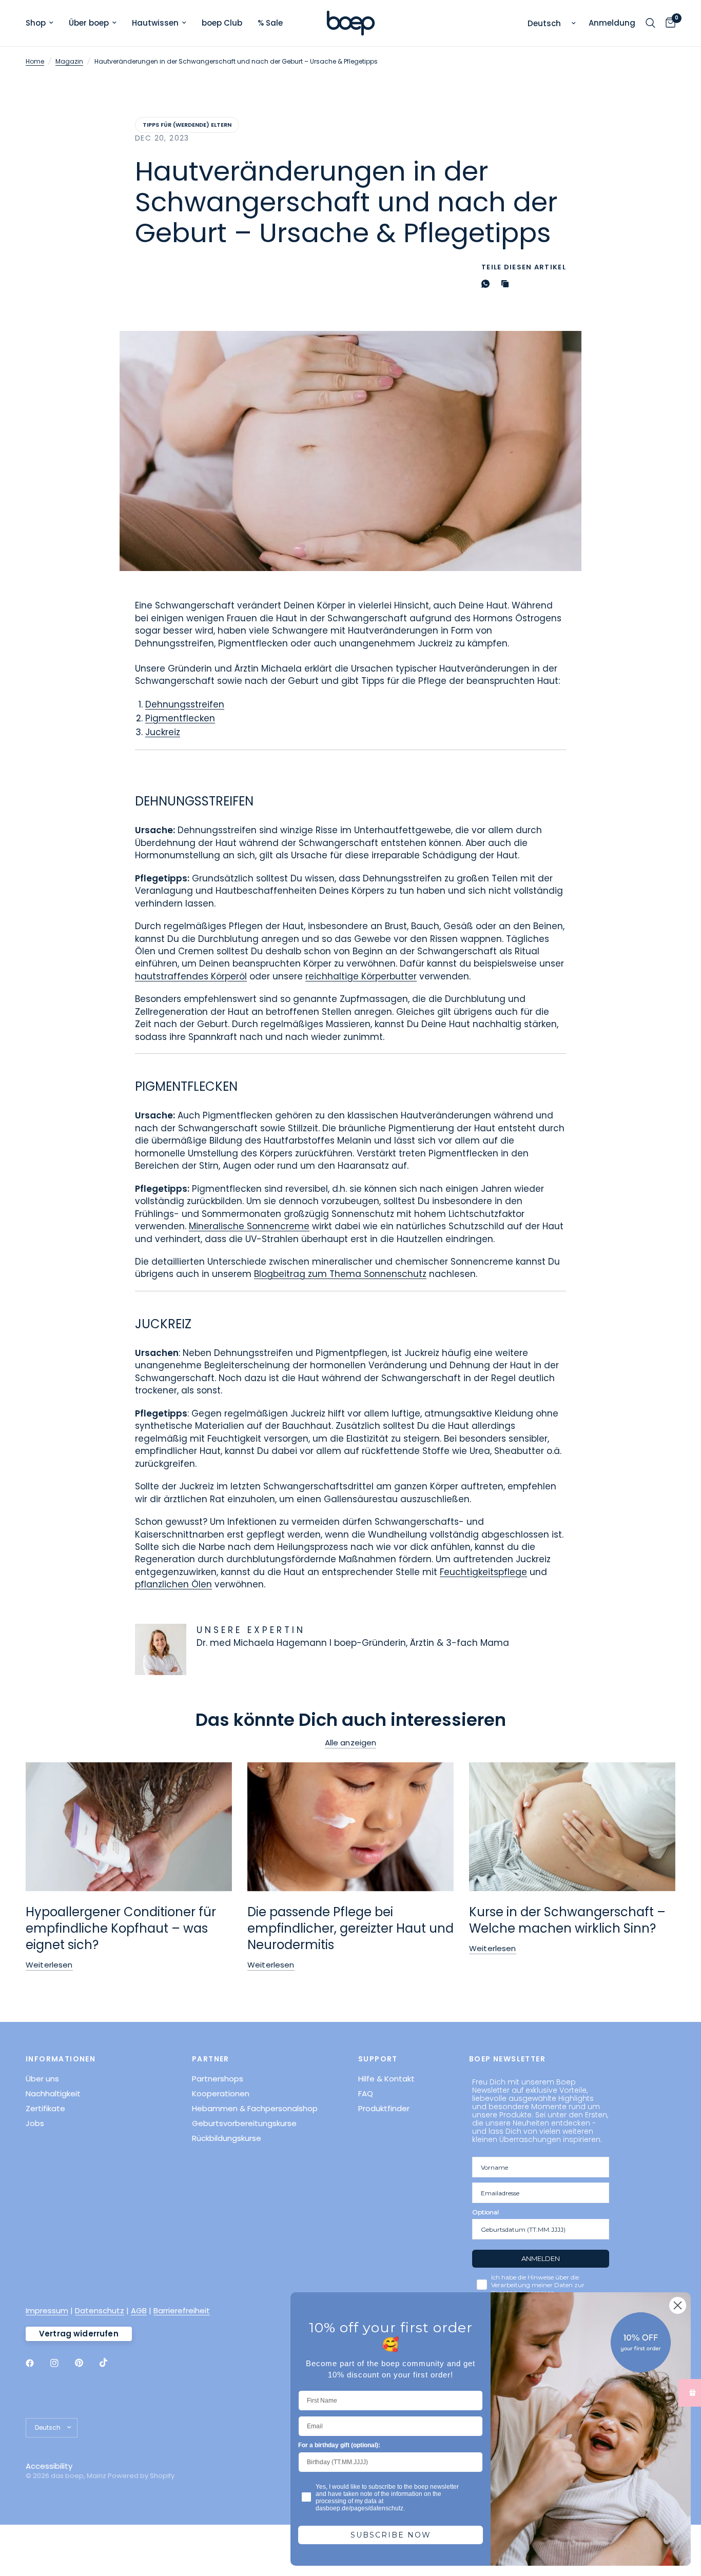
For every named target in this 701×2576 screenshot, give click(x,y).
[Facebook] (37, 2363)
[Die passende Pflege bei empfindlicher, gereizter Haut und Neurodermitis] (350, 1827)
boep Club (222, 23)
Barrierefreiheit (182, 2310)
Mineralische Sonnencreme (249, 1226)
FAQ (366, 2093)
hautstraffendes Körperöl (191, 976)
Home (35, 61)
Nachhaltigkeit (53, 2093)
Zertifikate (45, 2108)
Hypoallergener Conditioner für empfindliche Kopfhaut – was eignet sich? (121, 1928)
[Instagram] (62, 2363)
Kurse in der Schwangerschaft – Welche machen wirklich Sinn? (567, 1920)
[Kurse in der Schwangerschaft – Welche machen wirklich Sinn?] (572, 1827)
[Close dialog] (678, 2305)
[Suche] (650, 23)
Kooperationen (221, 2093)
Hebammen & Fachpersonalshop (255, 2108)
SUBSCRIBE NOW (391, 2535)
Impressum (47, 2310)
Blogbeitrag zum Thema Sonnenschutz (340, 1274)
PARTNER (211, 2059)
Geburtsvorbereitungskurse (244, 2123)
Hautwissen (155, 23)
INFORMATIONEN (61, 2059)
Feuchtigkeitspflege (483, 1572)
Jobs (35, 2123)
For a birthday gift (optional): (339, 2445)
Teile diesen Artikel (524, 267)
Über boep (89, 23)
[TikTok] (111, 2363)
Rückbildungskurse (227, 2138)
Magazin (69, 61)
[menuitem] (43, 23)
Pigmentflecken (180, 718)
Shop (36, 23)
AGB (139, 2310)
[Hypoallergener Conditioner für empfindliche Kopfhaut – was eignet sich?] (129, 1827)
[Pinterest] (86, 2363)
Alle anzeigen (351, 1743)
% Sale (270, 23)
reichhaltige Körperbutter (361, 976)
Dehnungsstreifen (185, 704)
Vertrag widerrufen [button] (79, 2334)
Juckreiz (163, 732)
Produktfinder (384, 2108)
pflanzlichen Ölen (173, 1584)
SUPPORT (378, 2059)
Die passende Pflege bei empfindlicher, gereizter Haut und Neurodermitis (350, 1928)
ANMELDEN (541, 2258)
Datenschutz (100, 2310)
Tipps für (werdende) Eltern (187, 125)
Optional (485, 2212)
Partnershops (218, 2079)
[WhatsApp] (488, 284)
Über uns (42, 2079)
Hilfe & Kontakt (386, 2079)
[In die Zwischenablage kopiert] (507, 284)
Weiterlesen (49, 1965)
